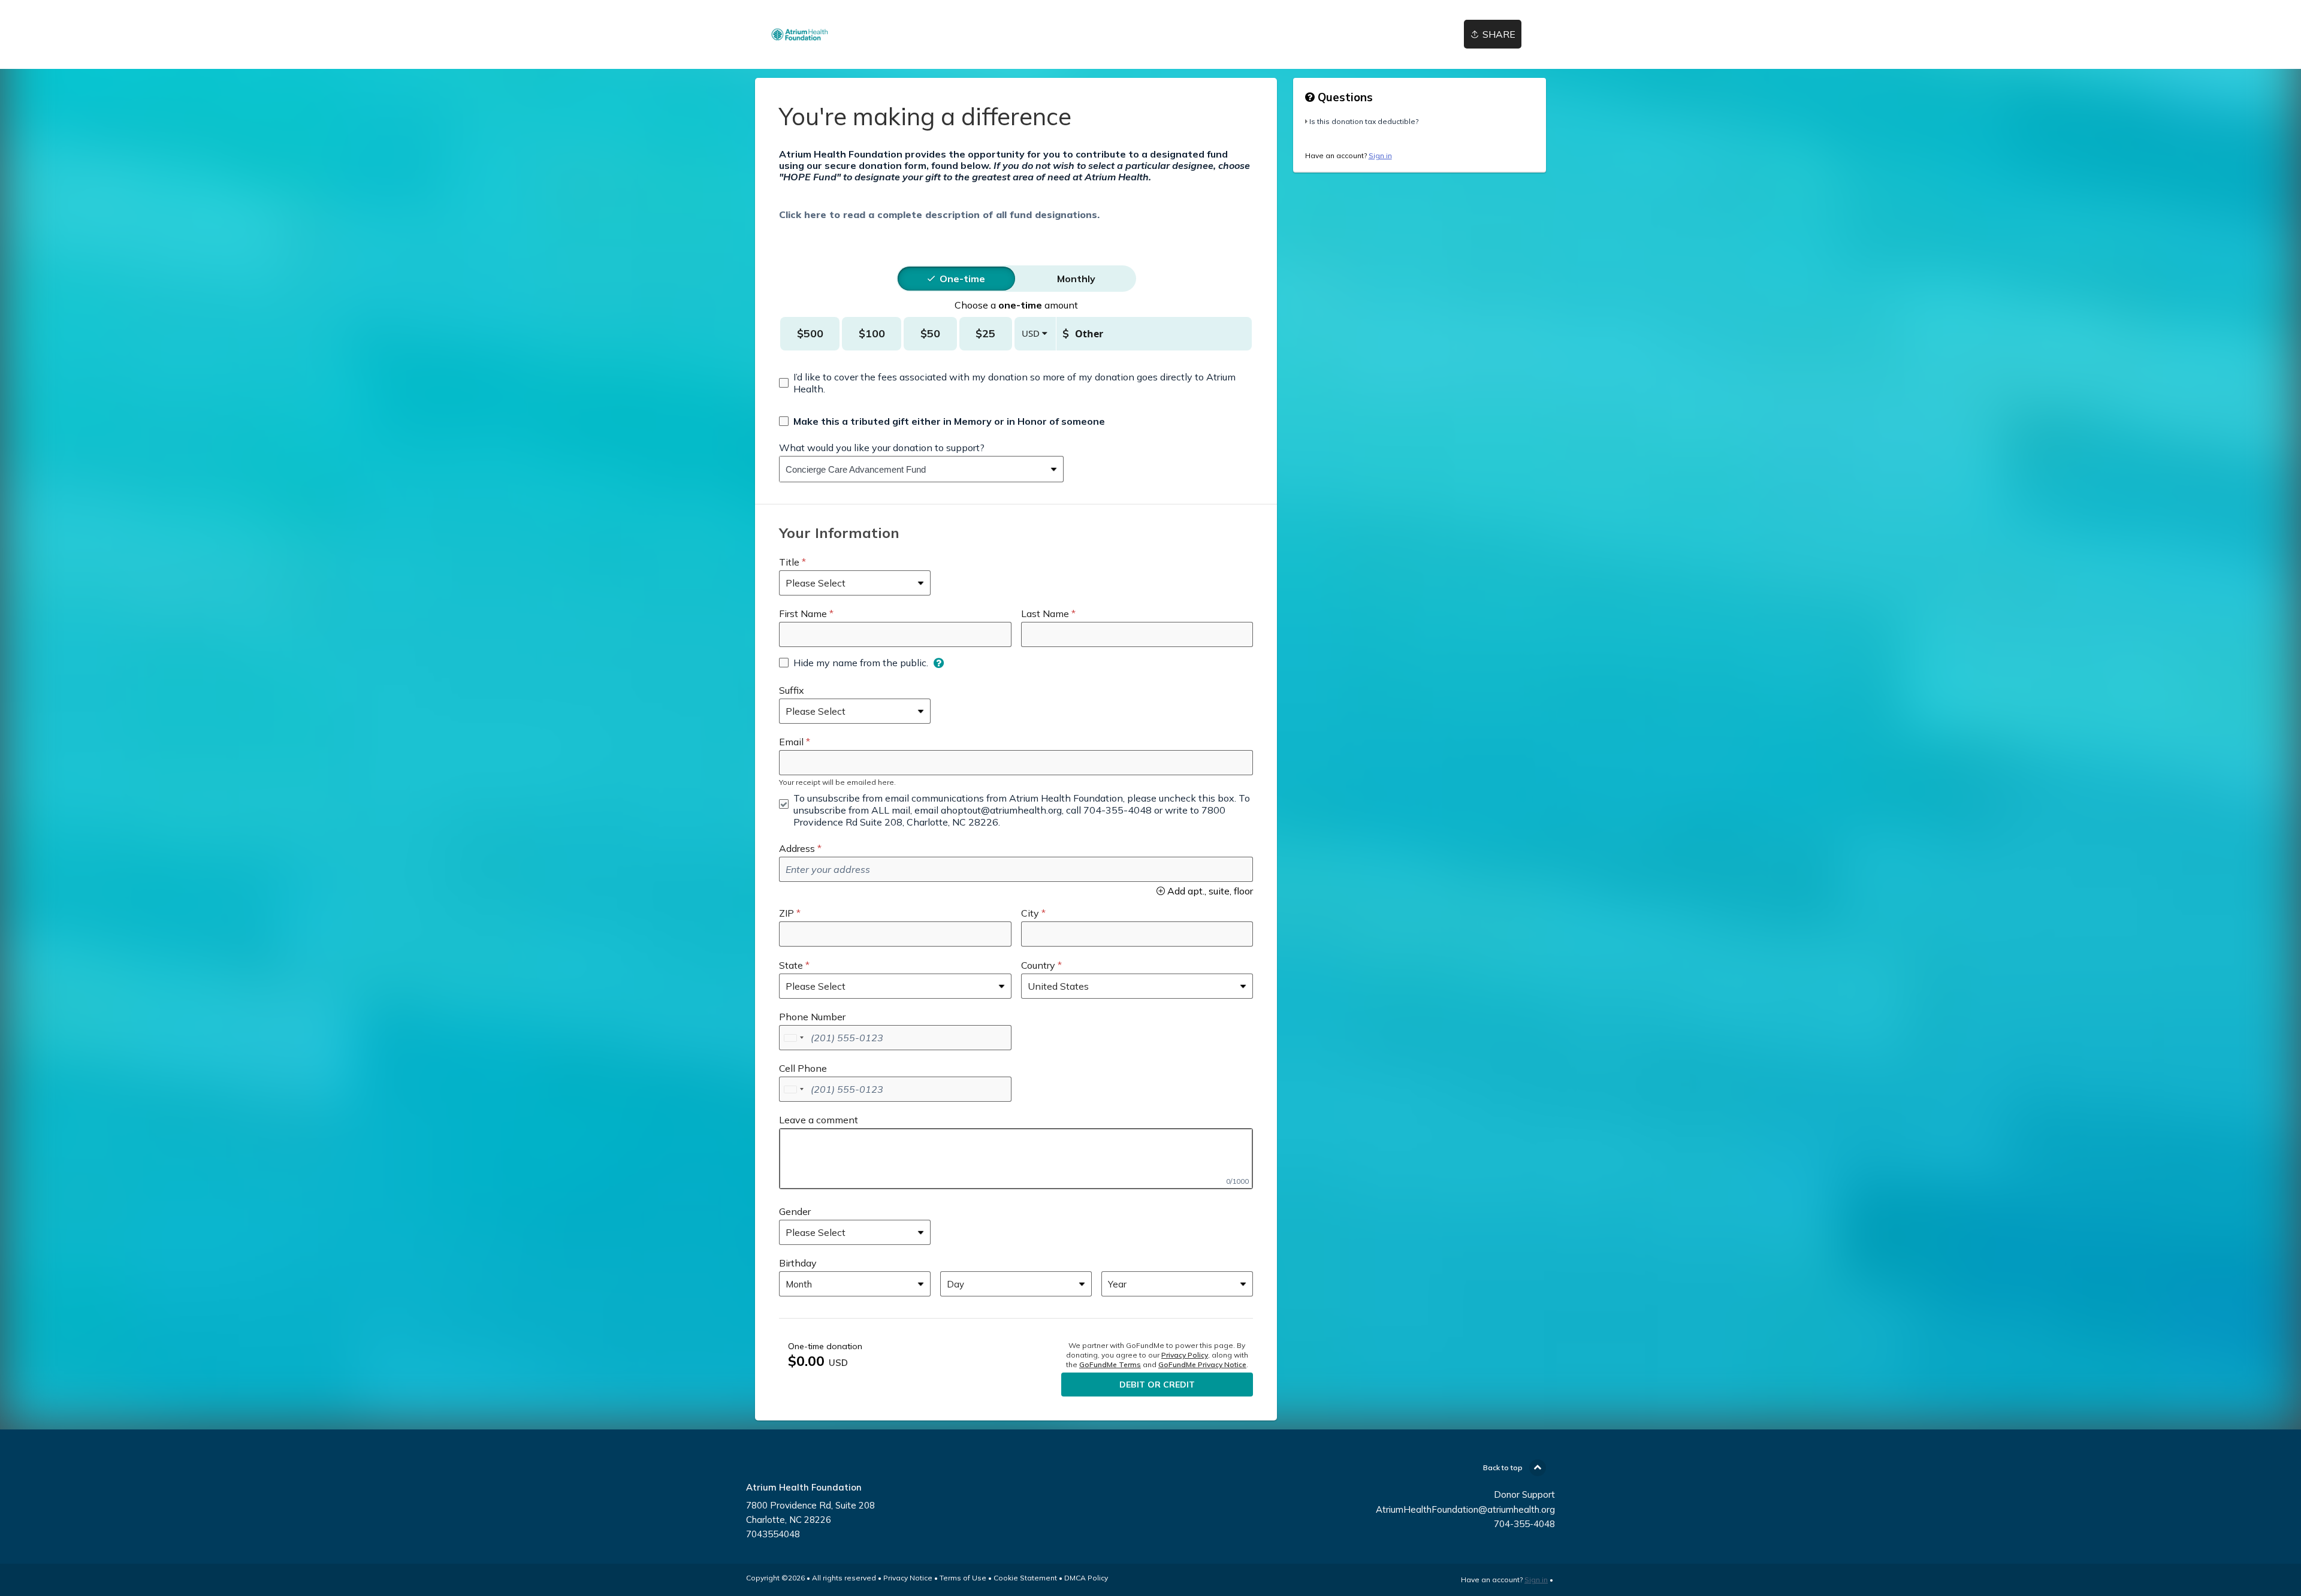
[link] (800, 34)
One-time (962, 279)
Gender (795, 1211)
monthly (1076, 279)
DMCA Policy (1086, 1578)
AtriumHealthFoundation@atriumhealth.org (1465, 1509)
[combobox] (912, 469)
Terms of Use (963, 1578)
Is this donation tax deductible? (1364, 121)
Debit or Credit (1157, 1385)
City (1030, 913)
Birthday (798, 1263)
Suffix (792, 690)
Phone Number (812, 1017)
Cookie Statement (1025, 1578)
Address (797, 848)
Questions (1344, 97)
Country (1038, 965)
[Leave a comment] (1016, 1159)
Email (791, 742)
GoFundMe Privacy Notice (1202, 1364)
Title (789, 562)
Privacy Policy (1185, 1355)
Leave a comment (819, 1120)
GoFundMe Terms (1110, 1364)
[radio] (962, 279)
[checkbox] (1016, 383)
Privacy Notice (908, 1578)
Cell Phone (803, 1068)
